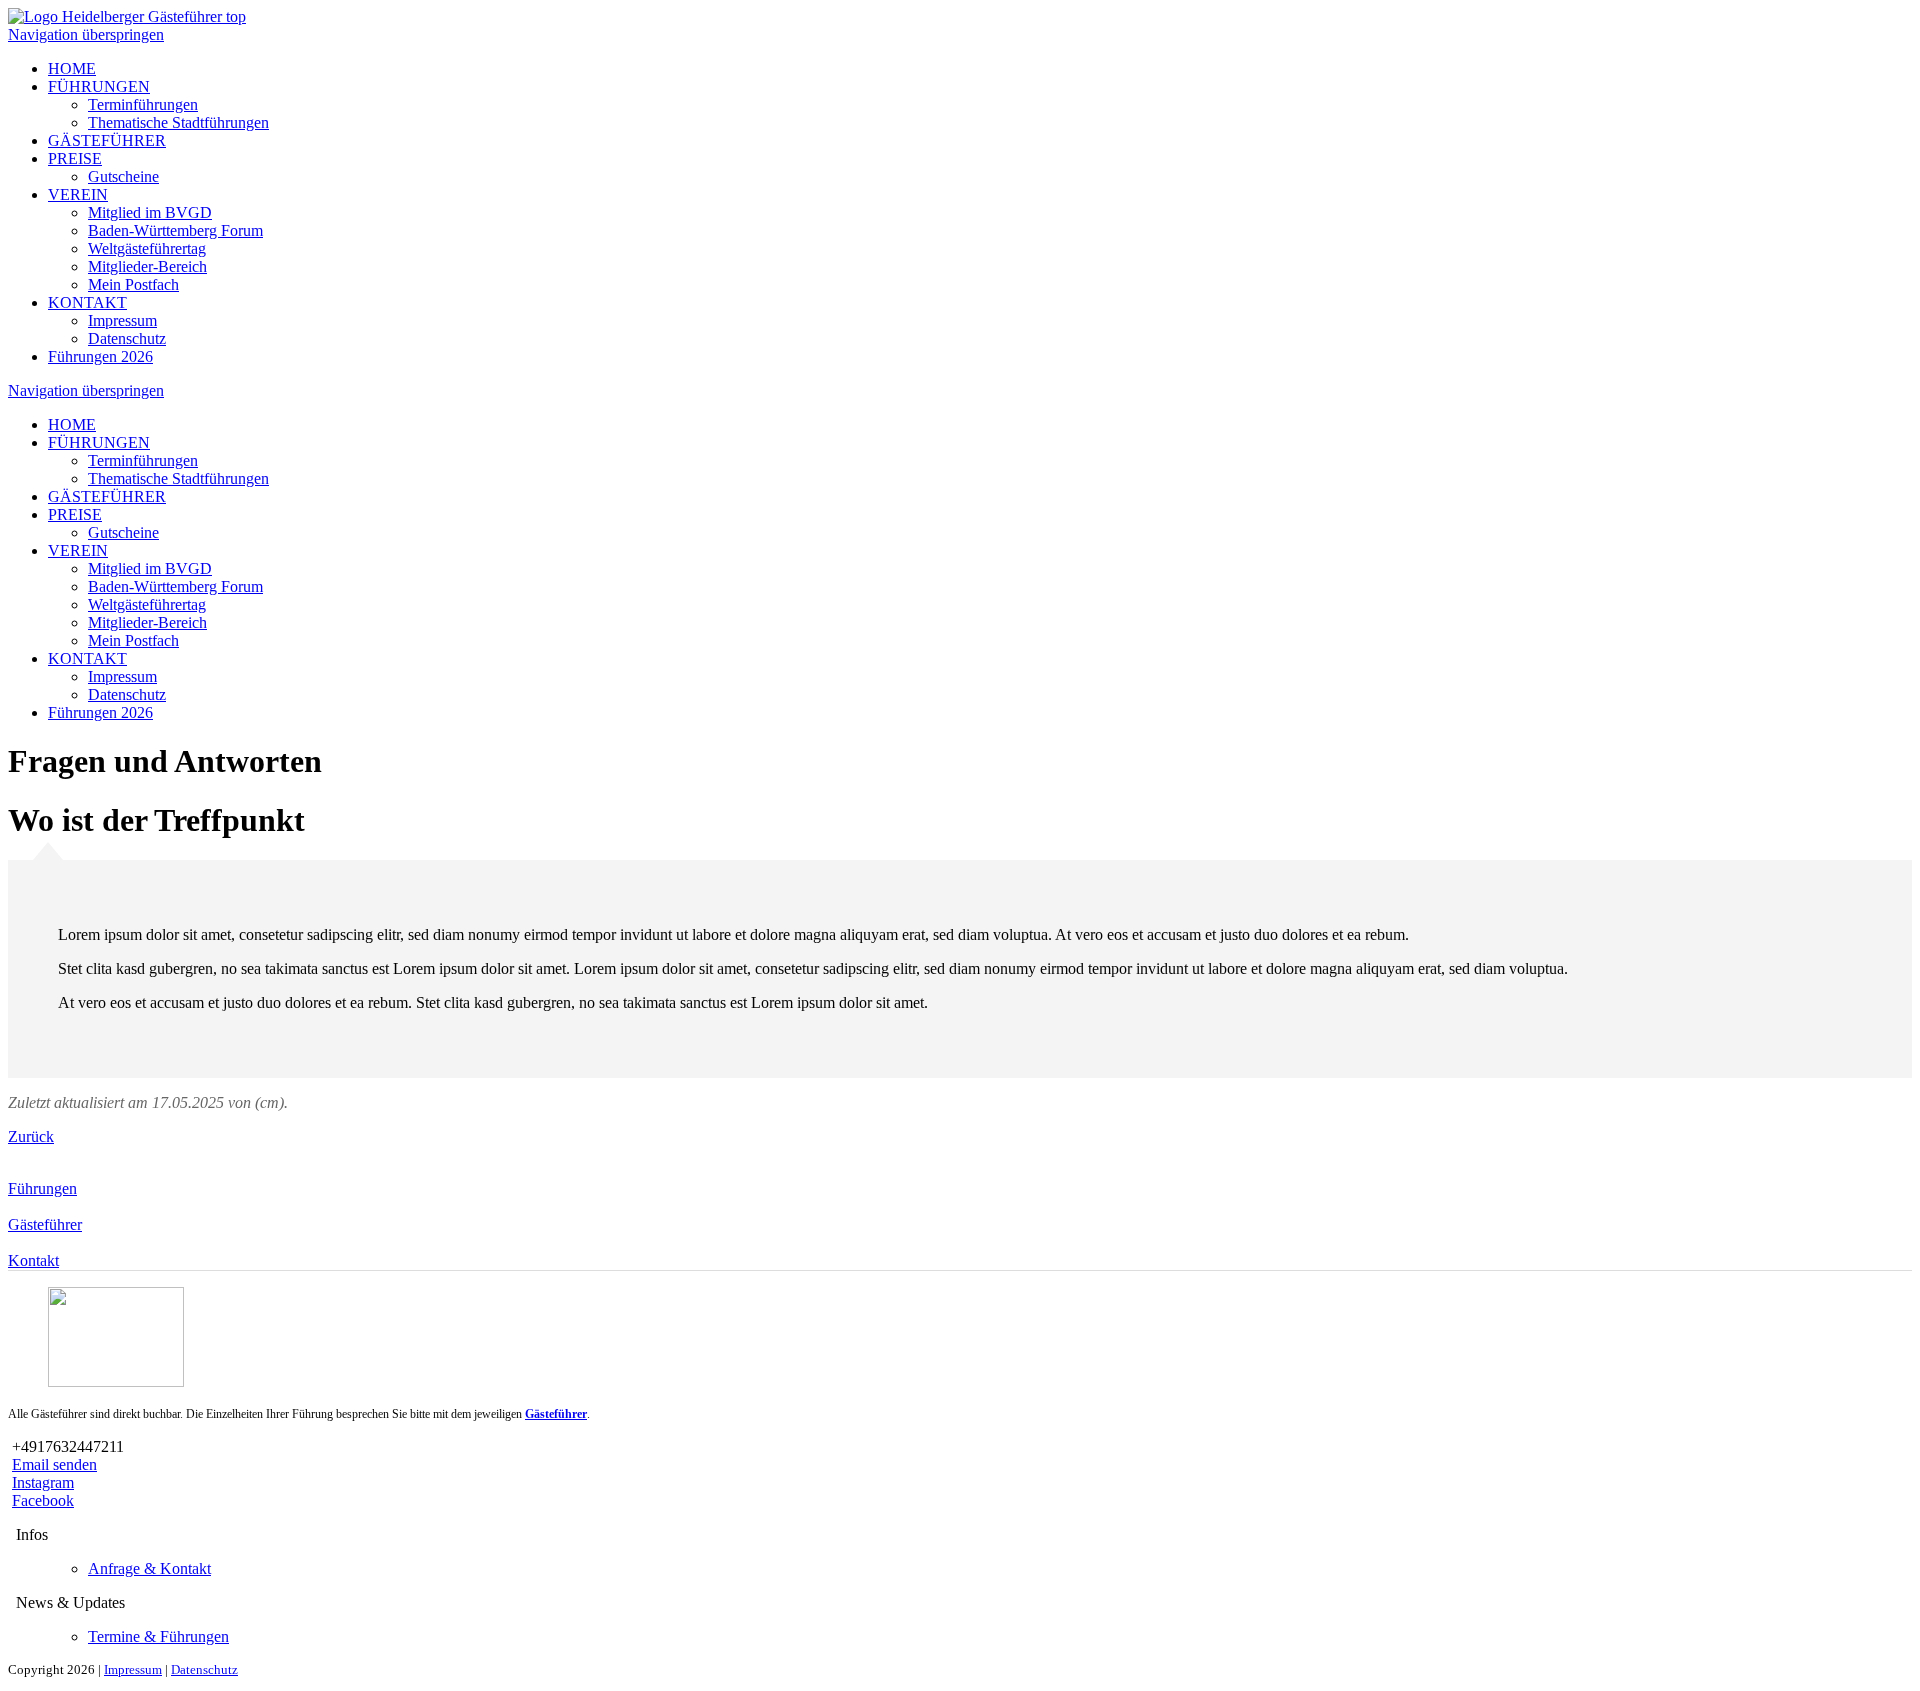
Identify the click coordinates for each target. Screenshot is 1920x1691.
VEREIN (78, 194)
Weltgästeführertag (147, 248)
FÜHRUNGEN (99, 86)
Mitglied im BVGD (150, 212)
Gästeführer (45, 1224)
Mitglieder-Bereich (147, 266)
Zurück (31, 1136)
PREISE (75, 158)
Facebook (43, 1500)
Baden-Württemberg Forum (175, 230)
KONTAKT (87, 302)
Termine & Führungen (158, 1636)
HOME (72, 68)
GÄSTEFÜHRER (107, 140)
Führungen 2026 (100, 356)
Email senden (54, 1464)
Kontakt (33, 1260)
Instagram (43, 1482)
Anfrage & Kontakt (149, 1568)
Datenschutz (127, 338)
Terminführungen (143, 104)
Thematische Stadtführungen (178, 122)
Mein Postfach (133, 284)
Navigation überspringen (86, 34)
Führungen (42, 1188)
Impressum (122, 320)
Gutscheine (123, 176)
